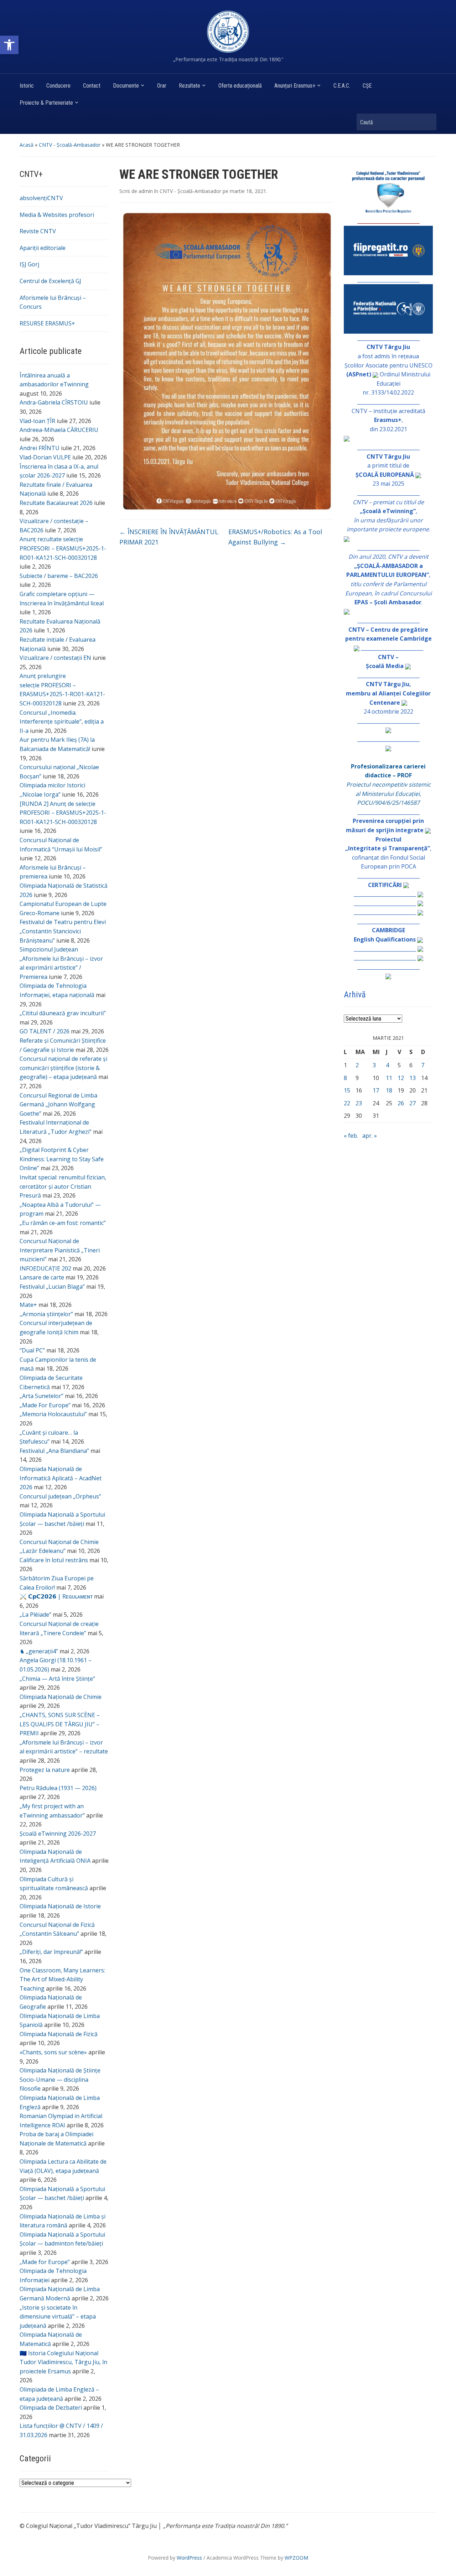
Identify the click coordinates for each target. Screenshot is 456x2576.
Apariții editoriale (43, 248)
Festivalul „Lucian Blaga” (52, 1287)
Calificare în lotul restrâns (54, 1560)
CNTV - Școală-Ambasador (70, 145)
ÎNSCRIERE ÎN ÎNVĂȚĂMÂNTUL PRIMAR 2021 (169, 537)
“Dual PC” (32, 1350)
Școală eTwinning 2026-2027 (58, 1834)
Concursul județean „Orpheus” (60, 1496)
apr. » (370, 1136)
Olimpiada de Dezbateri (51, 2408)
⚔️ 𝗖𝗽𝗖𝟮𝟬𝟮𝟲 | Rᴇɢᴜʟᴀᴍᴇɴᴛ (56, 1596)
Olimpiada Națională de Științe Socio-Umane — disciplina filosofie (60, 2079)
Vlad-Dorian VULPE (45, 457)
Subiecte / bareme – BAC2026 (59, 576)
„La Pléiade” (35, 1615)
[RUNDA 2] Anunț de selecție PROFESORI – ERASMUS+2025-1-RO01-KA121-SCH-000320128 (63, 813)
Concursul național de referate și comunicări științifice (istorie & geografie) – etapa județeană (63, 1068)
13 (413, 1078)
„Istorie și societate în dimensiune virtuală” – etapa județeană (58, 2317)
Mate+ (28, 1305)
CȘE (367, 86)
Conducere (58, 86)
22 (347, 1103)
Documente (126, 86)
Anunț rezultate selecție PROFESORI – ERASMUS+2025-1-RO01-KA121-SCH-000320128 (63, 548)
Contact (92, 86)
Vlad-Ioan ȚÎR (37, 421)
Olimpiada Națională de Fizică (59, 2034)
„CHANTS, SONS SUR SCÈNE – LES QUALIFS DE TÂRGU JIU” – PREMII (60, 1724)
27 (413, 1103)
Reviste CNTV (38, 231)
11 (389, 1078)
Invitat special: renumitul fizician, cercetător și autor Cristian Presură (63, 1186)
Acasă (27, 145)
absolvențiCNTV (41, 198)
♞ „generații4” (39, 1651)
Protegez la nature (45, 1770)
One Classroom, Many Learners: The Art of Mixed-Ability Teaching (62, 1979)
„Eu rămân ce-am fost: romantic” (63, 1223)
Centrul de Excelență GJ (50, 281)
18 (389, 1090)
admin (146, 191)
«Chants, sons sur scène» (53, 2052)
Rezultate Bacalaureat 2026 (56, 503)
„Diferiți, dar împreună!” (51, 1952)
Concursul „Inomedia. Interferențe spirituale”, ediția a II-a (62, 722)
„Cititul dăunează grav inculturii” (63, 1013)
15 (347, 1090)
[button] (9, 45)
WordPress (189, 2558)
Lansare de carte (42, 1277)
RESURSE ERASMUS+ (47, 323)
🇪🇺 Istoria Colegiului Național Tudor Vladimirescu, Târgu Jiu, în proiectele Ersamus (63, 2362)
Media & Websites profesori (57, 215)
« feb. (351, 1136)
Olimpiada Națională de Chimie (61, 1697)
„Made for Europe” (45, 2262)
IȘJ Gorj (29, 264)
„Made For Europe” (45, 1405)
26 (401, 1103)
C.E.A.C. (342, 86)
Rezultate (190, 86)
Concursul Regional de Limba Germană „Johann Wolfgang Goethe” (58, 1104)
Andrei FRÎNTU (40, 448)
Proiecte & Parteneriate (46, 103)
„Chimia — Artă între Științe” (57, 1679)
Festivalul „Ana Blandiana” (54, 1451)
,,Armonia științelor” (46, 1314)
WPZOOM (296, 2558)
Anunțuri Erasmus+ (295, 86)
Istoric (27, 86)
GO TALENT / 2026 (45, 1031)
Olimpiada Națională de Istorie (60, 1906)
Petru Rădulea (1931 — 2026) (58, 1788)
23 (359, 1103)
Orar (162, 86)
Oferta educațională (240, 86)
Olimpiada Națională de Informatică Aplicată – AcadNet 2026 (61, 1478)
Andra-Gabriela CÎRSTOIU (54, 402)
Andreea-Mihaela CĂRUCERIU (59, 430)
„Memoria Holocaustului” (53, 1414)
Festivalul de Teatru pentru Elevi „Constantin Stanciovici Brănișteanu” (63, 931)
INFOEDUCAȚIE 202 (45, 1268)
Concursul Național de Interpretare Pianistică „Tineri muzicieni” (60, 1250)
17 (376, 1090)
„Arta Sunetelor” (42, 1396)
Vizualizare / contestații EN (55, 658)
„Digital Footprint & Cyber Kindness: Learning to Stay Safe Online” (62, 1159)
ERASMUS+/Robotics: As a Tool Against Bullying (275, 537)
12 (401, 1078)
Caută (427, 122)
